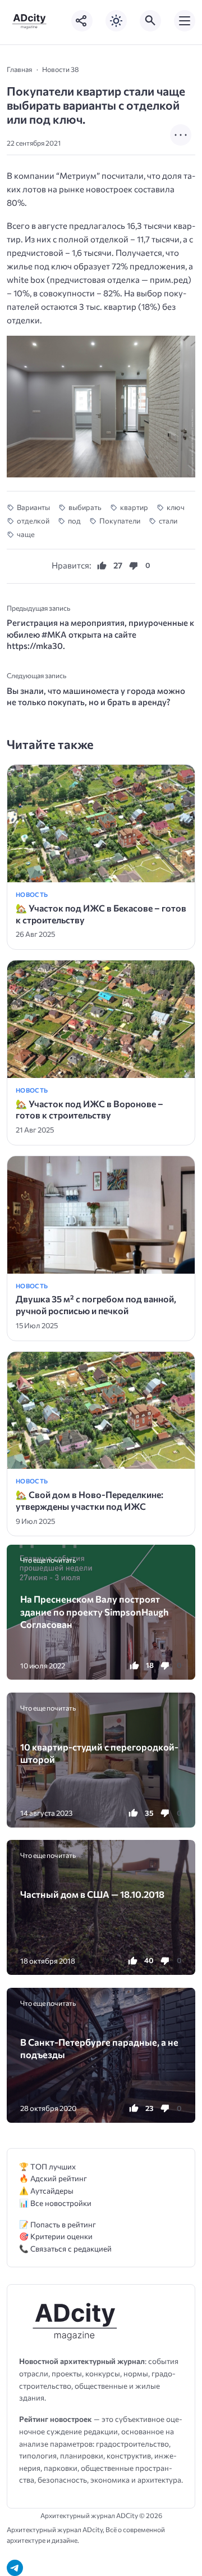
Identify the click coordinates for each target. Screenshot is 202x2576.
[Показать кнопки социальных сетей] (82, 21)
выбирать (85, 507)
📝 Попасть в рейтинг (58, 2224)
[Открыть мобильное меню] (185, 21)
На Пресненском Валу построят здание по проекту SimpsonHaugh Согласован (95, 1611)
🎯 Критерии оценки (56, 2236)
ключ (176, 507)
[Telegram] (15, 2568)
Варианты (33, 507)
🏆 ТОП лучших (47, 2166)
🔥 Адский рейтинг (53, 2178)
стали (168, 521)
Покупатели (120, 521)
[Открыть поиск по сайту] (150, 21)
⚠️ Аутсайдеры (46, 2191)
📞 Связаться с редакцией (65, 2248)
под (74, 521)
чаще (26, 534)
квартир (134, 507)
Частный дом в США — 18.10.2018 (92, 1894)
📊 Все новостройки (55, 2203)
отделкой (33, 521)
